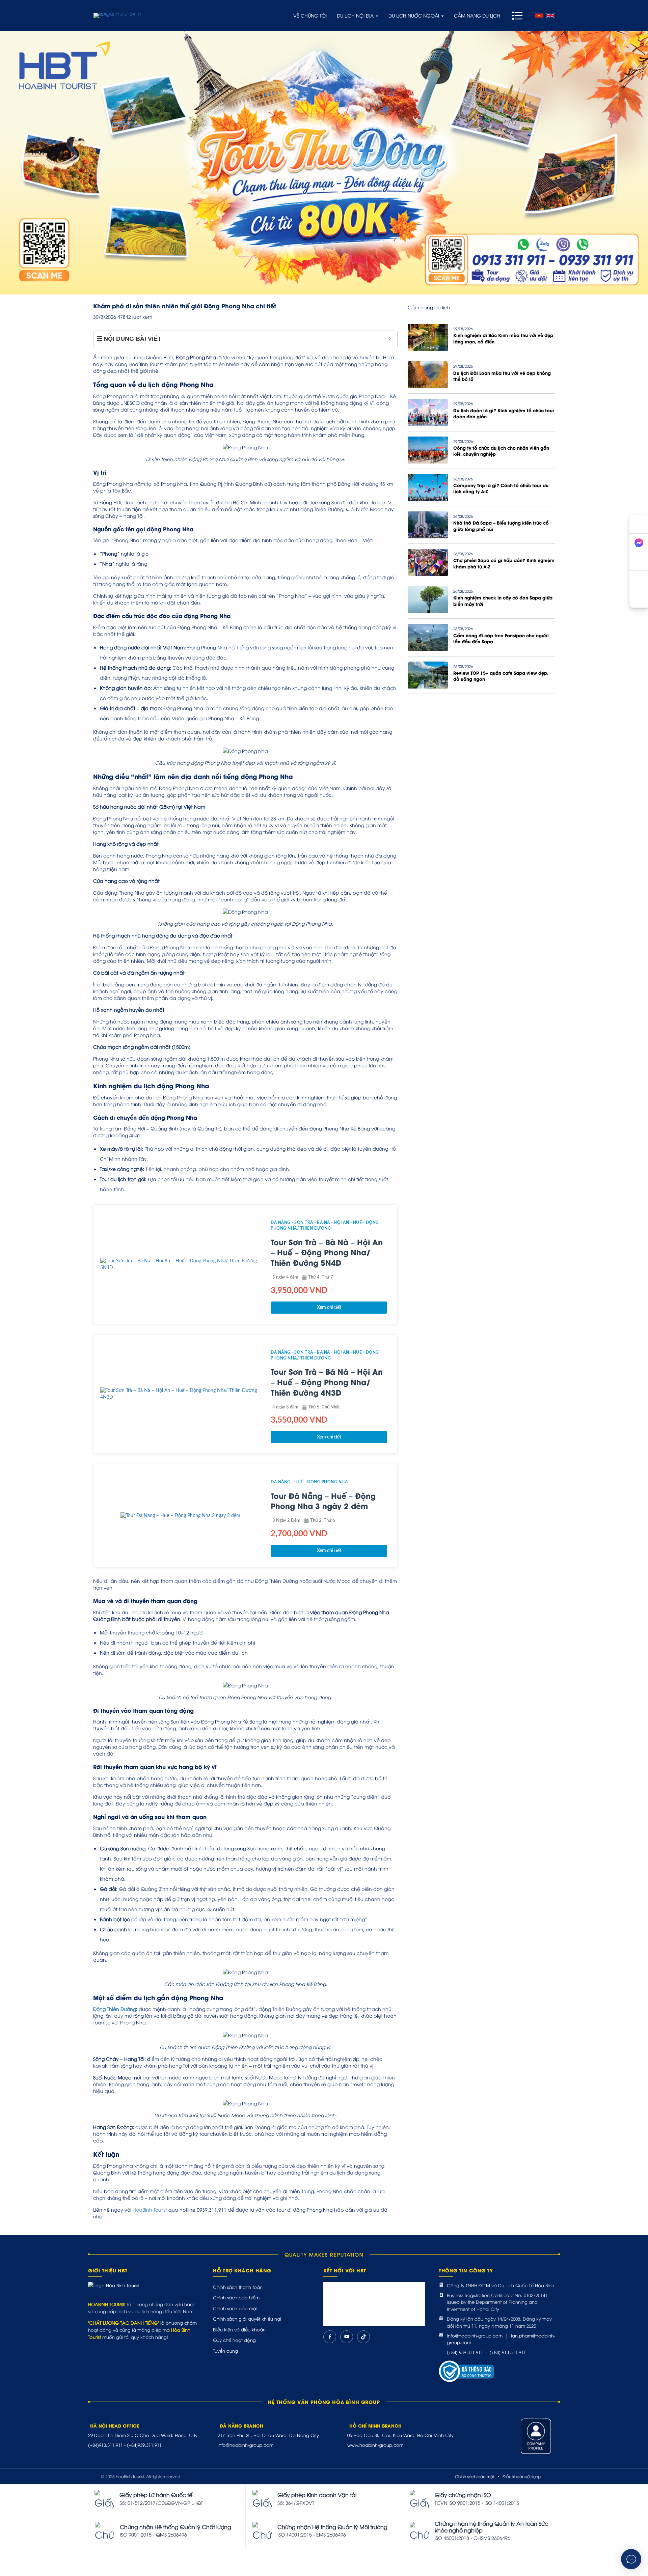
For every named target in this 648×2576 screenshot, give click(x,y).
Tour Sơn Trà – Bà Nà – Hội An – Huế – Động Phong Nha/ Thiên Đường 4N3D (327, 1382)
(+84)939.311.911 (144, 2445)
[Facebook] (330, 2337)
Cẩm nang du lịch (477, 15)
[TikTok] (363, 2337)
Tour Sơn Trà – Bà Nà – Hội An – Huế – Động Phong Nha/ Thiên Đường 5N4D (327, 1252)
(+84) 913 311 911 (508, 2352)
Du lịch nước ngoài (414, 15)
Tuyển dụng (225, 2351)
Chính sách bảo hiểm (236, 2297)
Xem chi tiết (329, 1308)
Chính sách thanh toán (238, 2287)
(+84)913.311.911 (105, 2445)
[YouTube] (347, 2337)
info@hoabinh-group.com (475, 2335)
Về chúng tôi (310, 15)
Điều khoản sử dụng (522, 2476)
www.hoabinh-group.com (375, 2445)
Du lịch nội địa (356, 15)
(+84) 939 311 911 (465, 2352)
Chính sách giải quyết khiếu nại (247, 2319)
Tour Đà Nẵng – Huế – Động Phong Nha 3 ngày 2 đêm (323, 1501)
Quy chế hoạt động (234, 2340)
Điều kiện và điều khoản (239, 2329)
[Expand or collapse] (390, 339)
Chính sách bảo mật (235, 2308)
